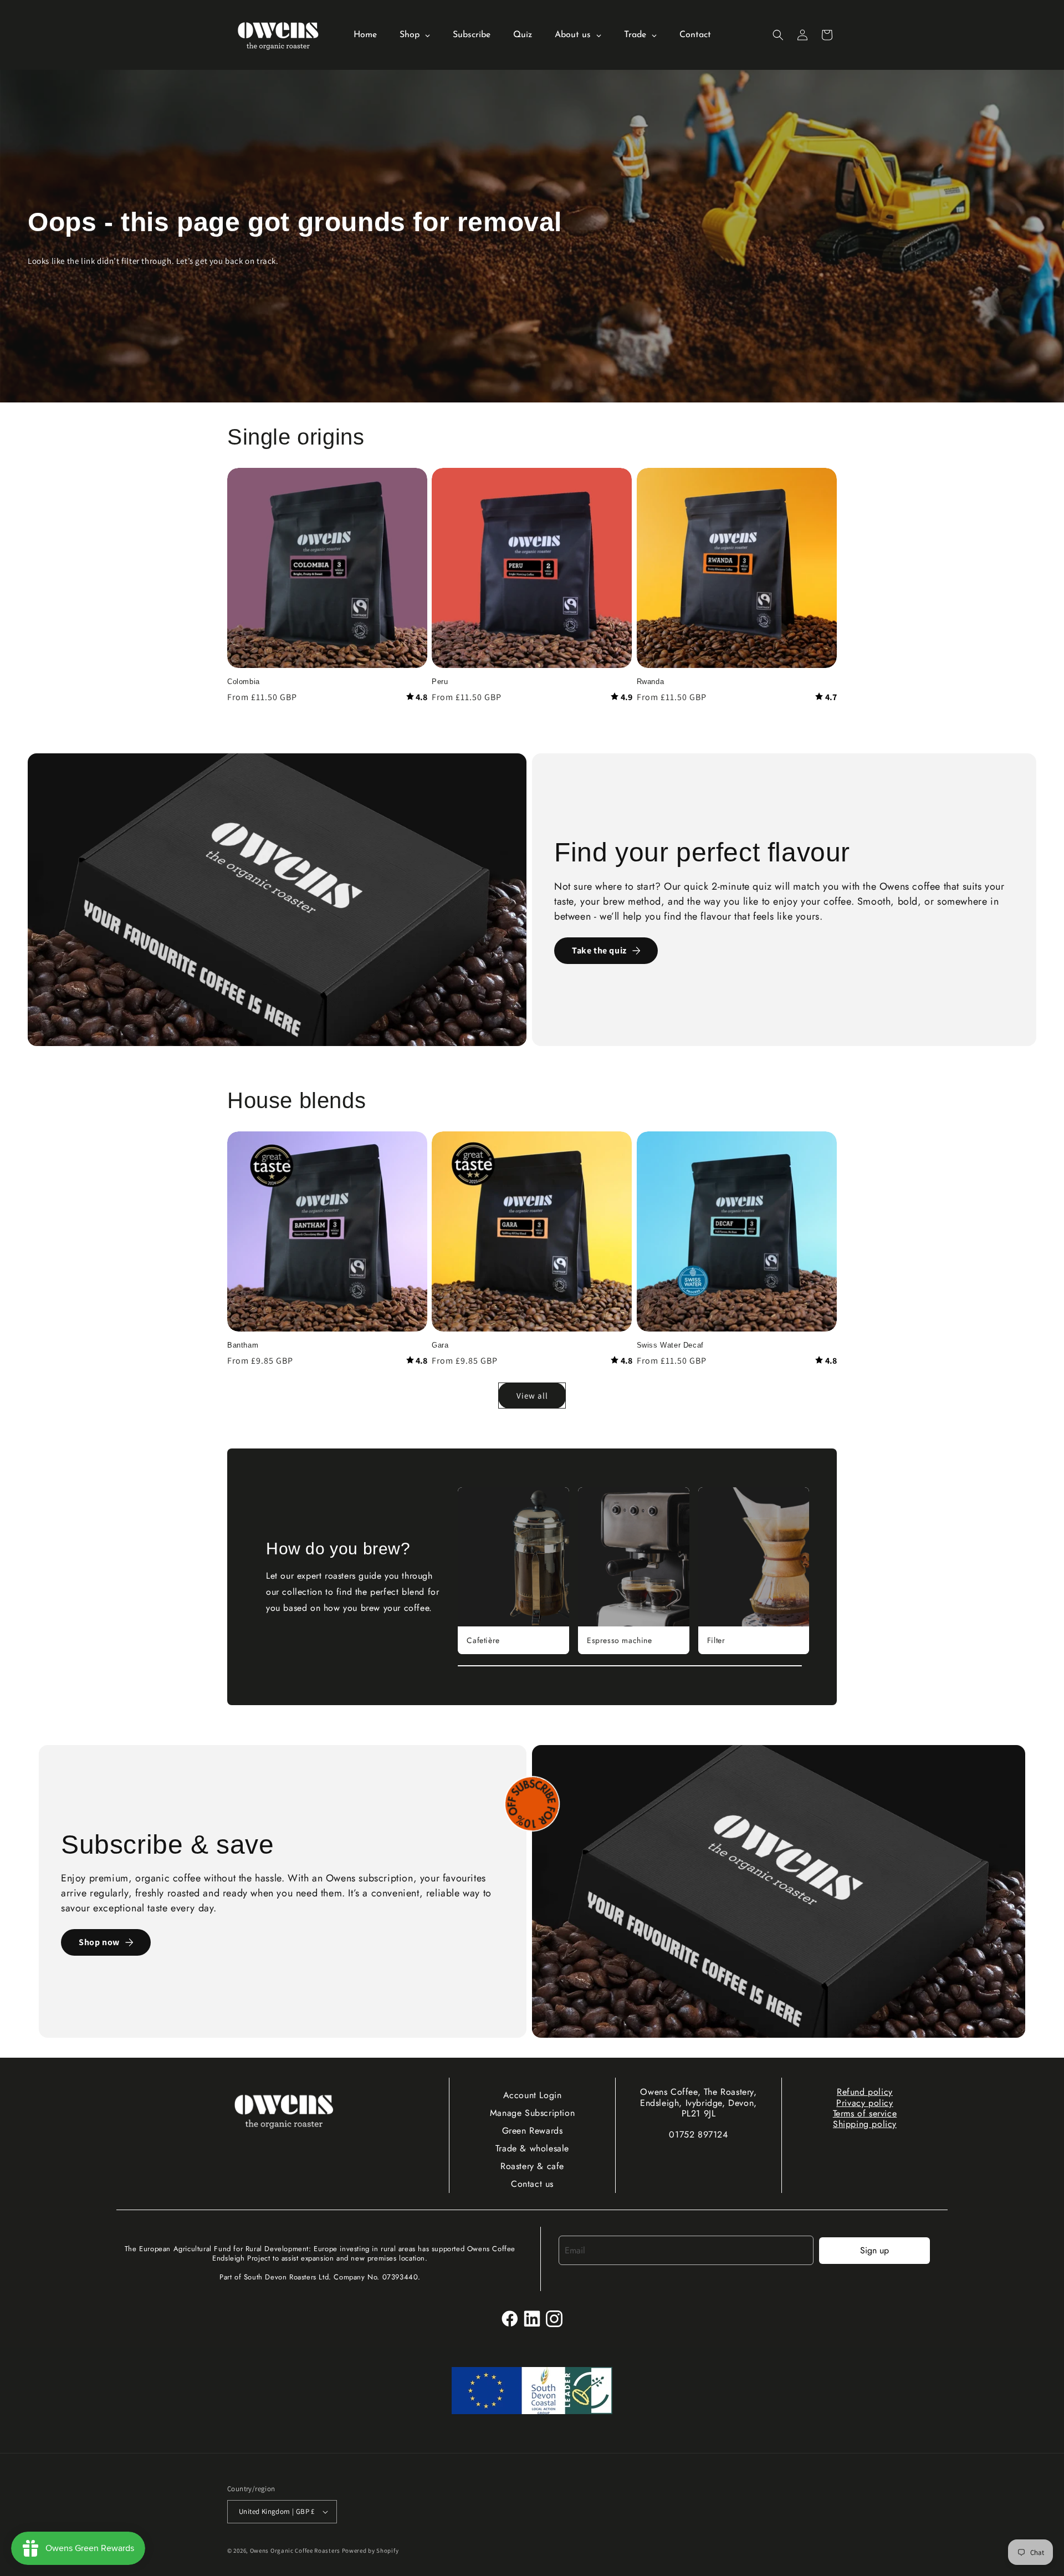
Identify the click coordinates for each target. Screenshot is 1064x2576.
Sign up (874, 2250)
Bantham (243, 1345)
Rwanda (651, 682)
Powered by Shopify (370, 2551)
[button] (778, 35)
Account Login (533, 2095)
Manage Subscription (532, 2113)
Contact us (532, 2184)
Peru (440, 682)
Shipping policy (865, 2124)
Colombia (244, 682)
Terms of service (865, 2113)
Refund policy (865, 2092)
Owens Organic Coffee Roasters (295, 2551)
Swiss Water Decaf (670, 1345)
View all (532, 1396)
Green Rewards (533, 2131)
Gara (440, 1345)
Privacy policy (864, 2103)
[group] (513, 1571)
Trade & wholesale (532, 2148)
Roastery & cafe (532, 2166)
